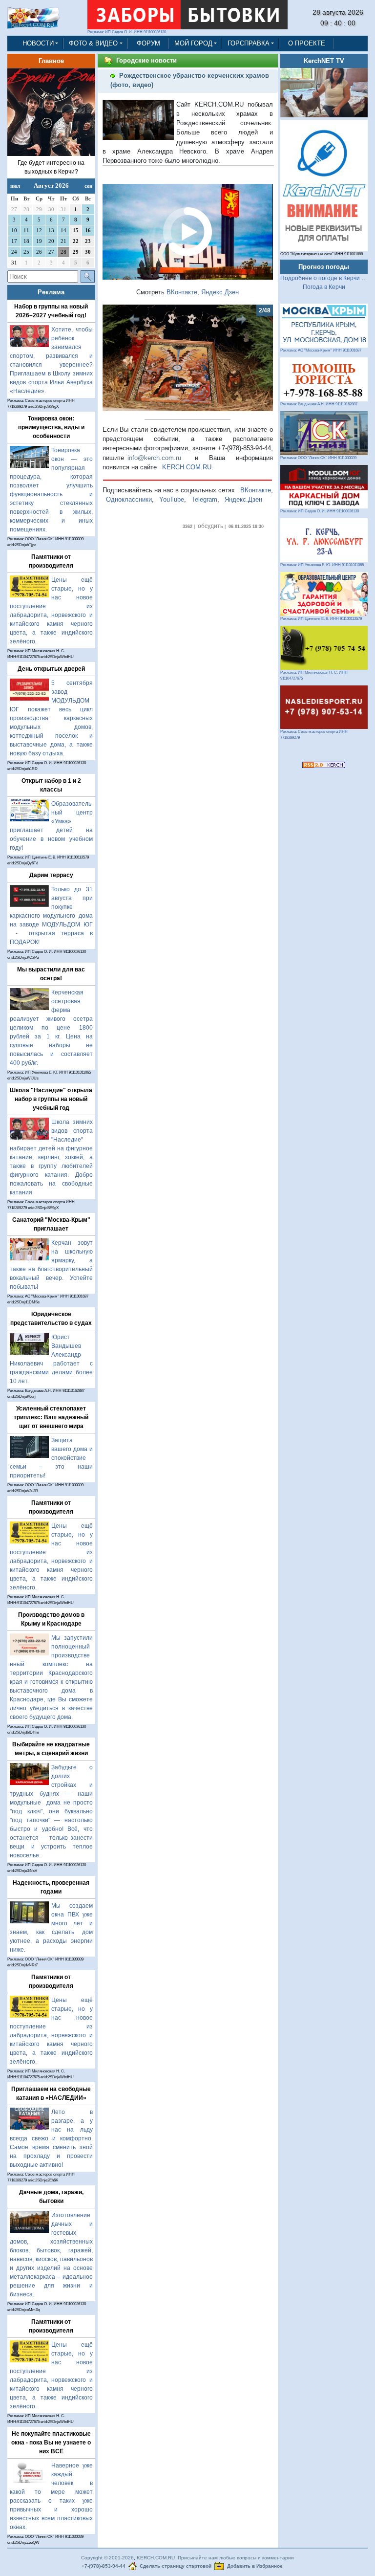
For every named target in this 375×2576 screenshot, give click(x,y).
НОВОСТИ (38, 43)
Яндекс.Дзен (220, 292)
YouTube (172, 499)
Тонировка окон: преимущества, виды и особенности (51, 427)
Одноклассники (129, 499)
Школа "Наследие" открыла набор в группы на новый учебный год (51, 1099)
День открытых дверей (51, 669)
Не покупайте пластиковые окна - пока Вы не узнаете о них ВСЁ (51, 2443)
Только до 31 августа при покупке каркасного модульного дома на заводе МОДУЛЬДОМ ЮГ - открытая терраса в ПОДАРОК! (51, 916)
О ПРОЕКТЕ (307, 43)
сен (88, 186)
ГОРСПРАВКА (249, 43)
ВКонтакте (182, 292)
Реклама (51, 292)
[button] (115, 358)
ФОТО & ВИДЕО (93, 43)
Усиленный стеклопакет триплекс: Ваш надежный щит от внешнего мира (51, 1417)
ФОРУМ (148, 43)
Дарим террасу (51, 875)
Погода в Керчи (324, 287)
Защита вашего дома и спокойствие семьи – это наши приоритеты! (51, 1458)
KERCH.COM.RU (187, 467)
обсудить (210, 526)
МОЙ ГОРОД (193, 43)
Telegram (204, 499)
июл (15, 186)
